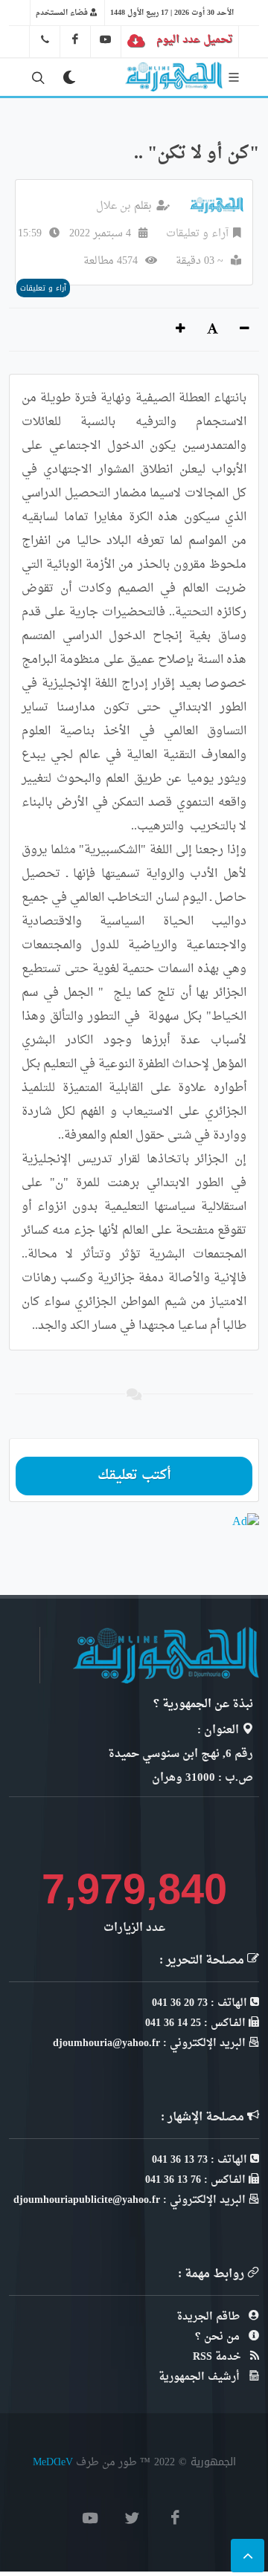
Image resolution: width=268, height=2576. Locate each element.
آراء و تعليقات (197, 234)
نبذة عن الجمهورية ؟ (203, 1705)
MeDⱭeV (53, 2462)
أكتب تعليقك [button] (134, 1476)
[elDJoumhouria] (106, 39)
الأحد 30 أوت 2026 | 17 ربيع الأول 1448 (172, 13)
